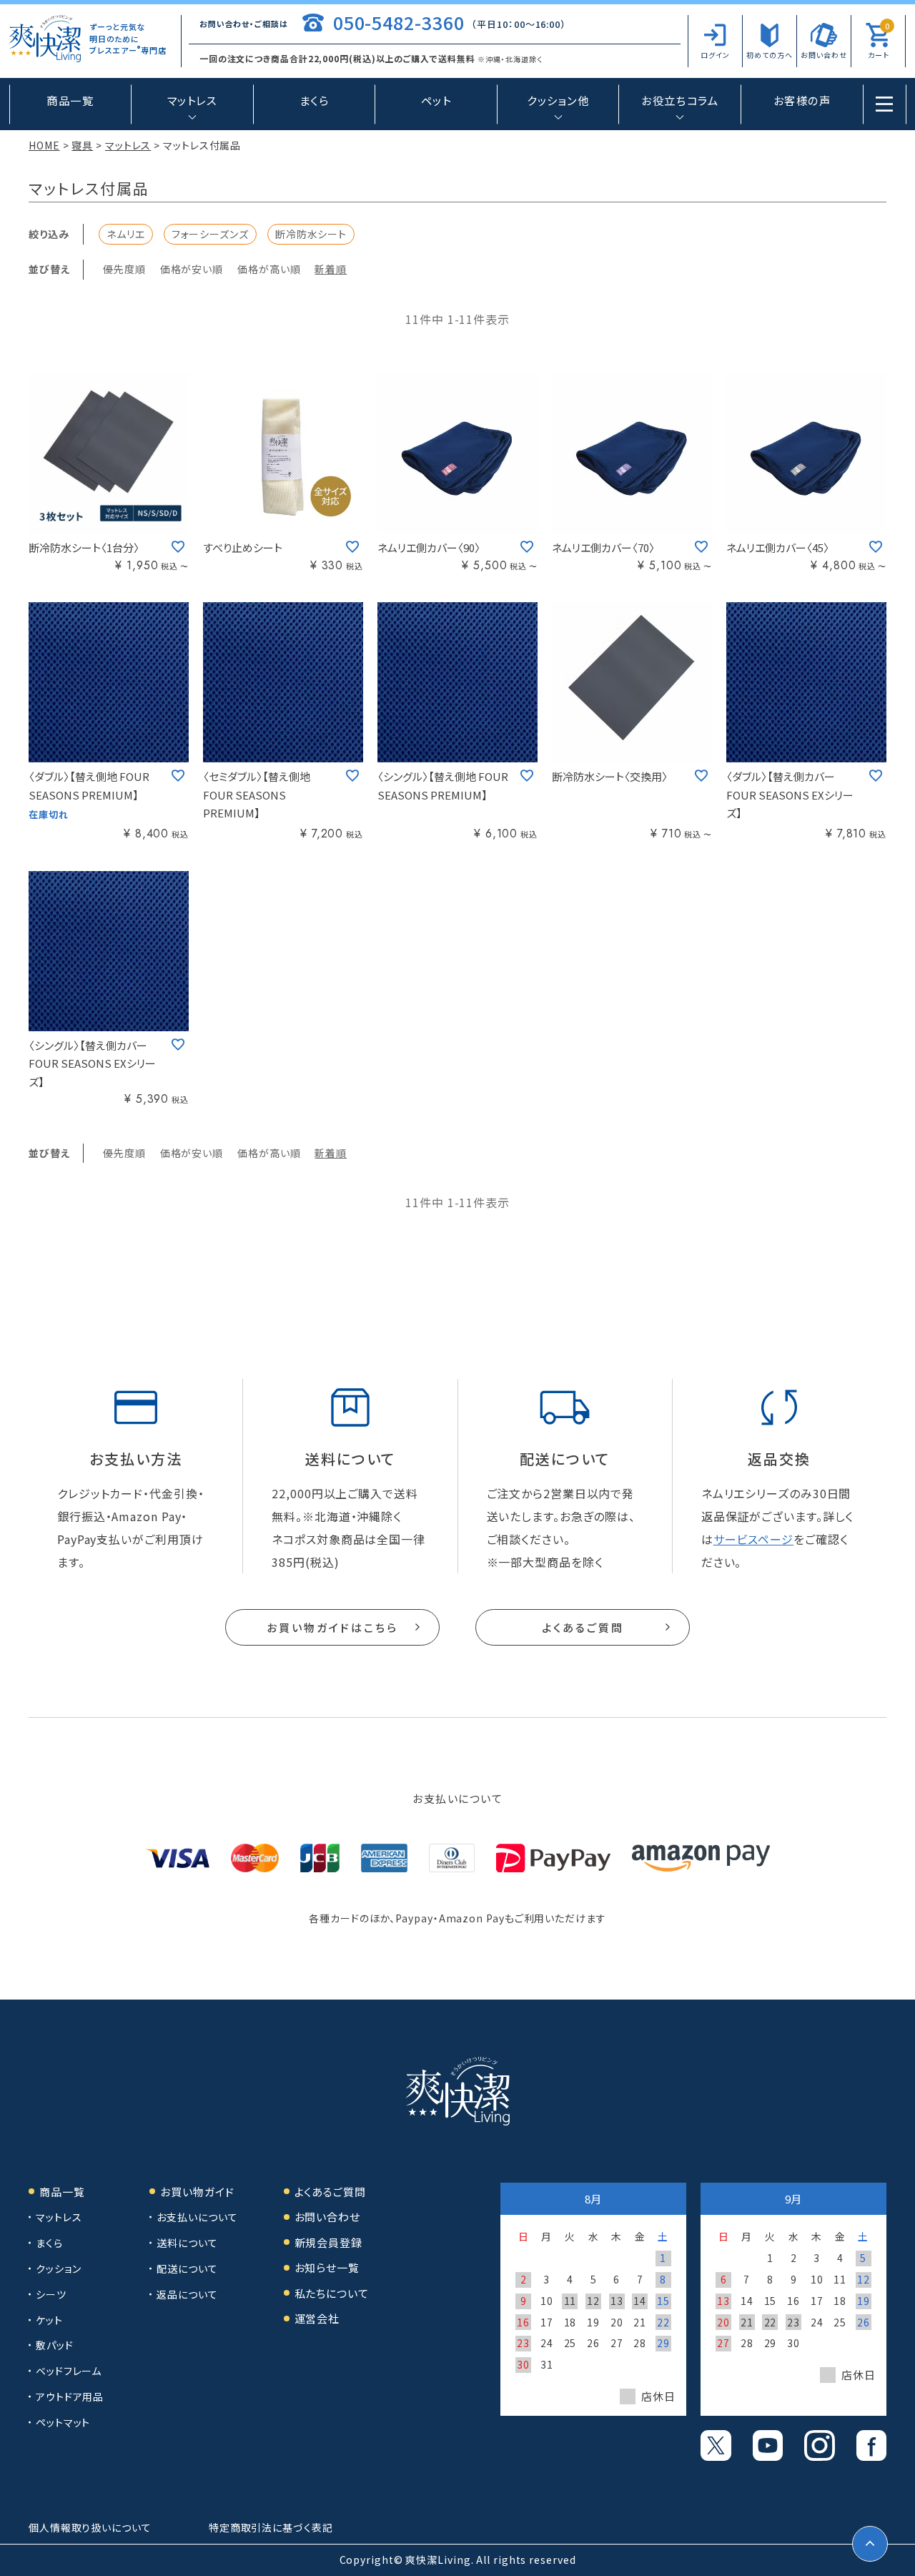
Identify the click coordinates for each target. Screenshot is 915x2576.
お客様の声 (802, 100)
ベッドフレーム (69, 2371)
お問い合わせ (327, 2217)
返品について (187, 2294)
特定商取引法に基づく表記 (271, 2527)
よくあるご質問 (583, 1627)
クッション (59, 2268)
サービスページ (753, 1539)
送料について (187, 2243)
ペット (436, 100)
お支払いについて (197, 2217)
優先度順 (124, 269)
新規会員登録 (328, 2242)
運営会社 (317, 2318)
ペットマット (63, 2422)
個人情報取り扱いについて (90, 2527)
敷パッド (55, 2345)
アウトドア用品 (70, 2396)
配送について (187, 2268)
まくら (315, 100)
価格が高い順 (269, 269)
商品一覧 (70, 100)
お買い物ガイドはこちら (332, 1627)
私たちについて (332, 2293)
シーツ (51, 2294)
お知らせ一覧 (327, 2267)
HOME (44, 145)
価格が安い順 (192, 269)
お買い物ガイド (197, 2192)
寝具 (82, 145)
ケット (49, 2320)
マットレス (128, 145)
